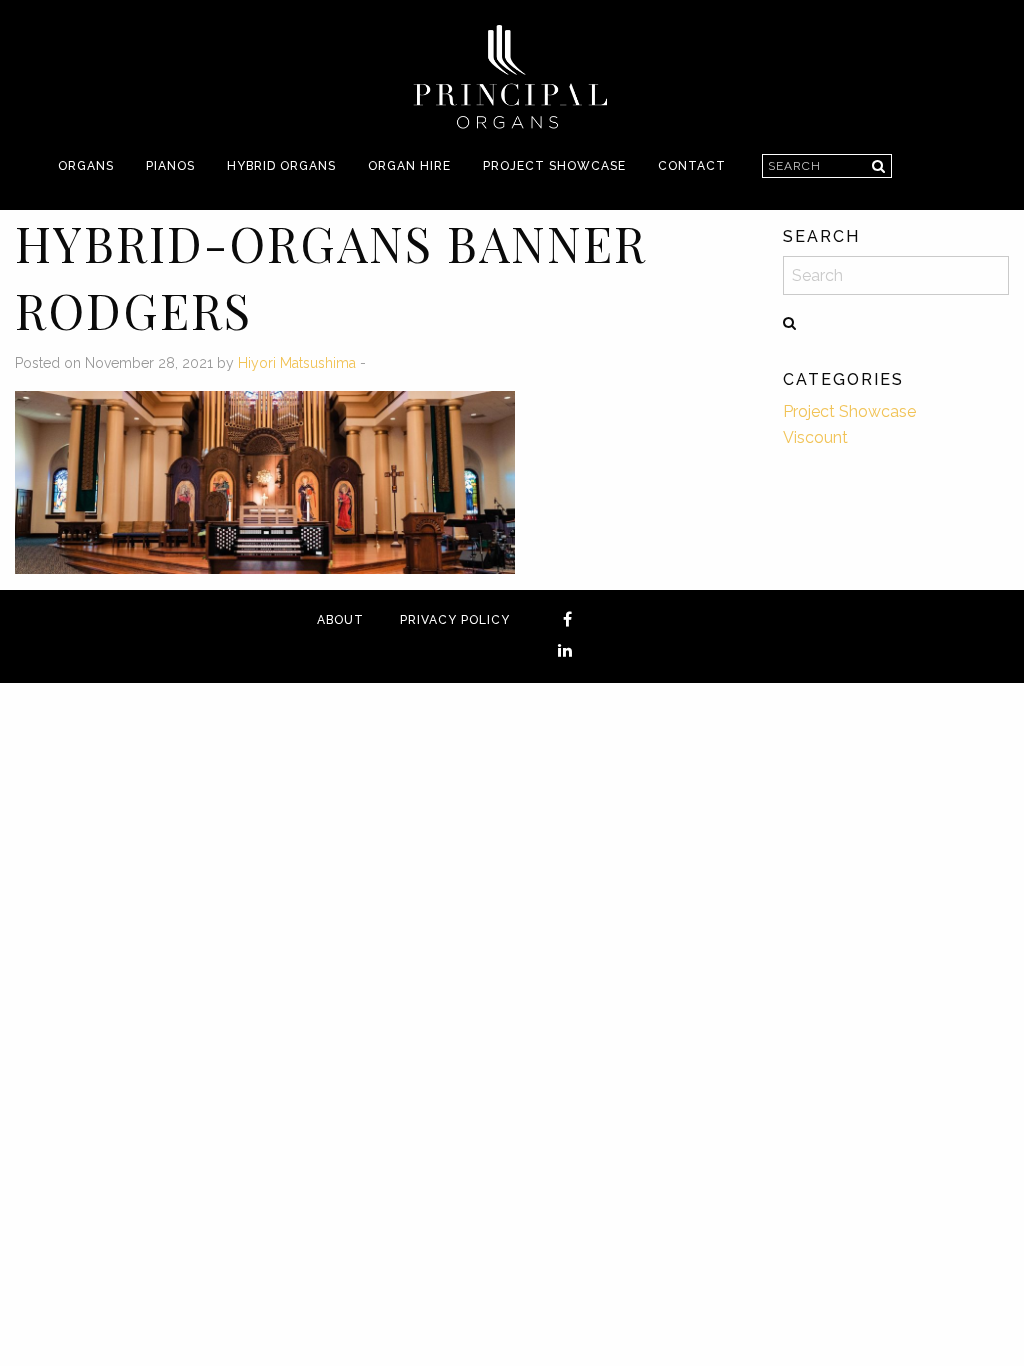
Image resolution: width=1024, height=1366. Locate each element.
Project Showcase (554, 166)
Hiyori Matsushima (297, 363)
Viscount (815, 437)
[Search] (878, 166)
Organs (86, 166)
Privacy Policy (455, 620)
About (340, 620)
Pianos (170, 166)
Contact (692, 166)
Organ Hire (409, 166)
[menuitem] (86, 166)
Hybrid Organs (281, 166)
